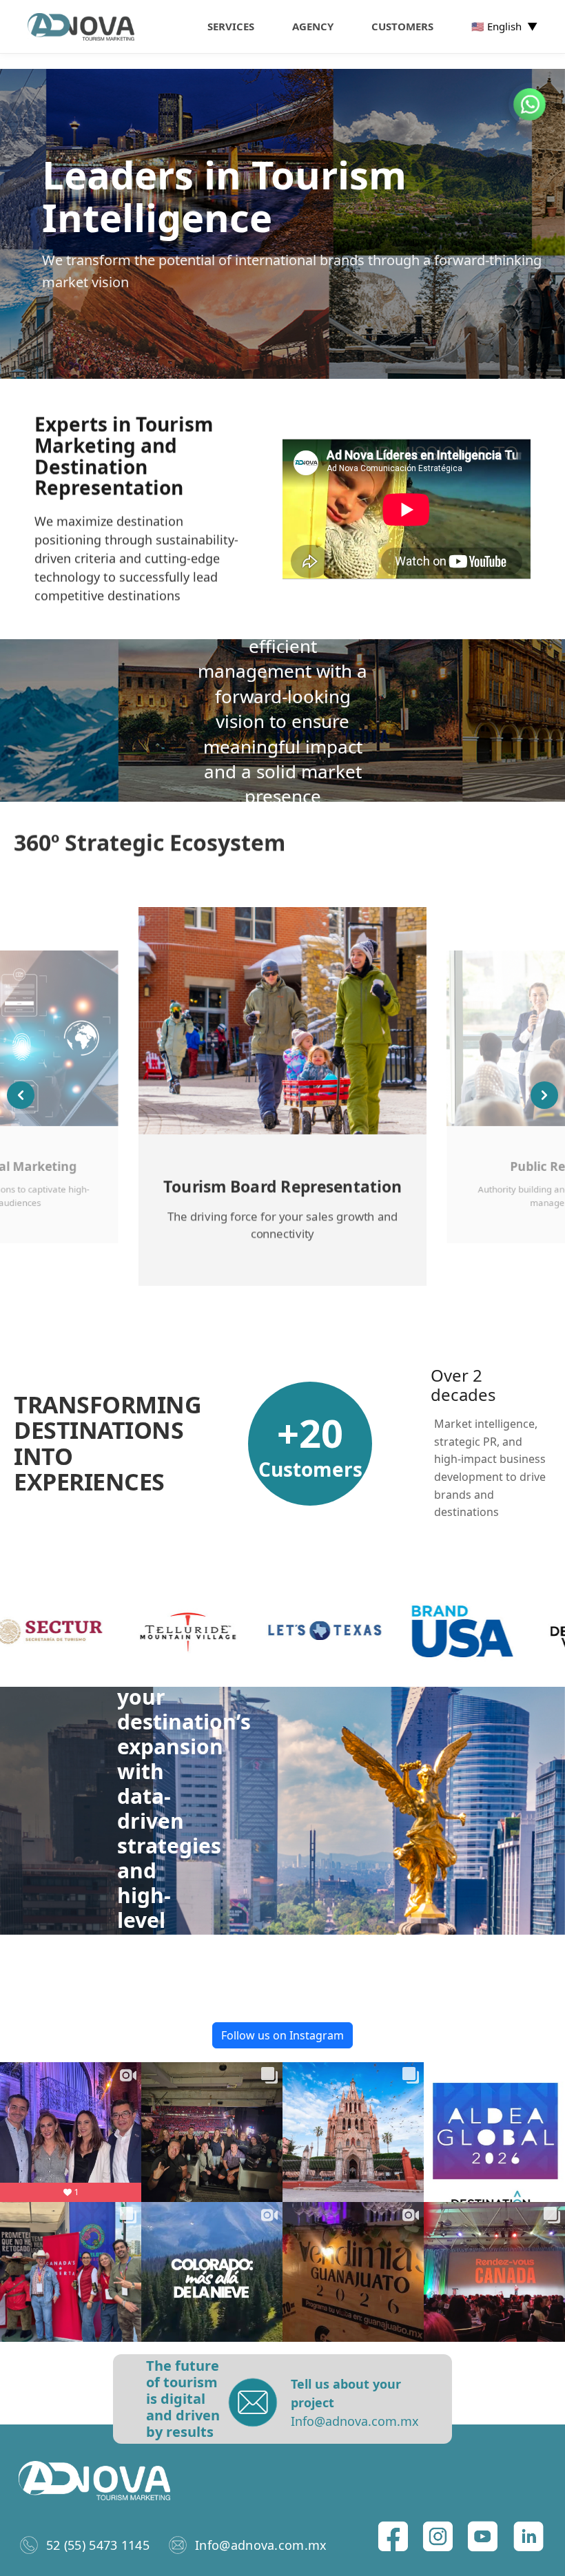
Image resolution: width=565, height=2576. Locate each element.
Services (231, 26)
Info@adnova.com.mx (261, 2545)
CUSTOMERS (402, 26)
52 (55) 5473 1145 (98, 2545)
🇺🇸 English (504, 26)
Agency (313, 26)
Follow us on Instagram (282, 2035)
